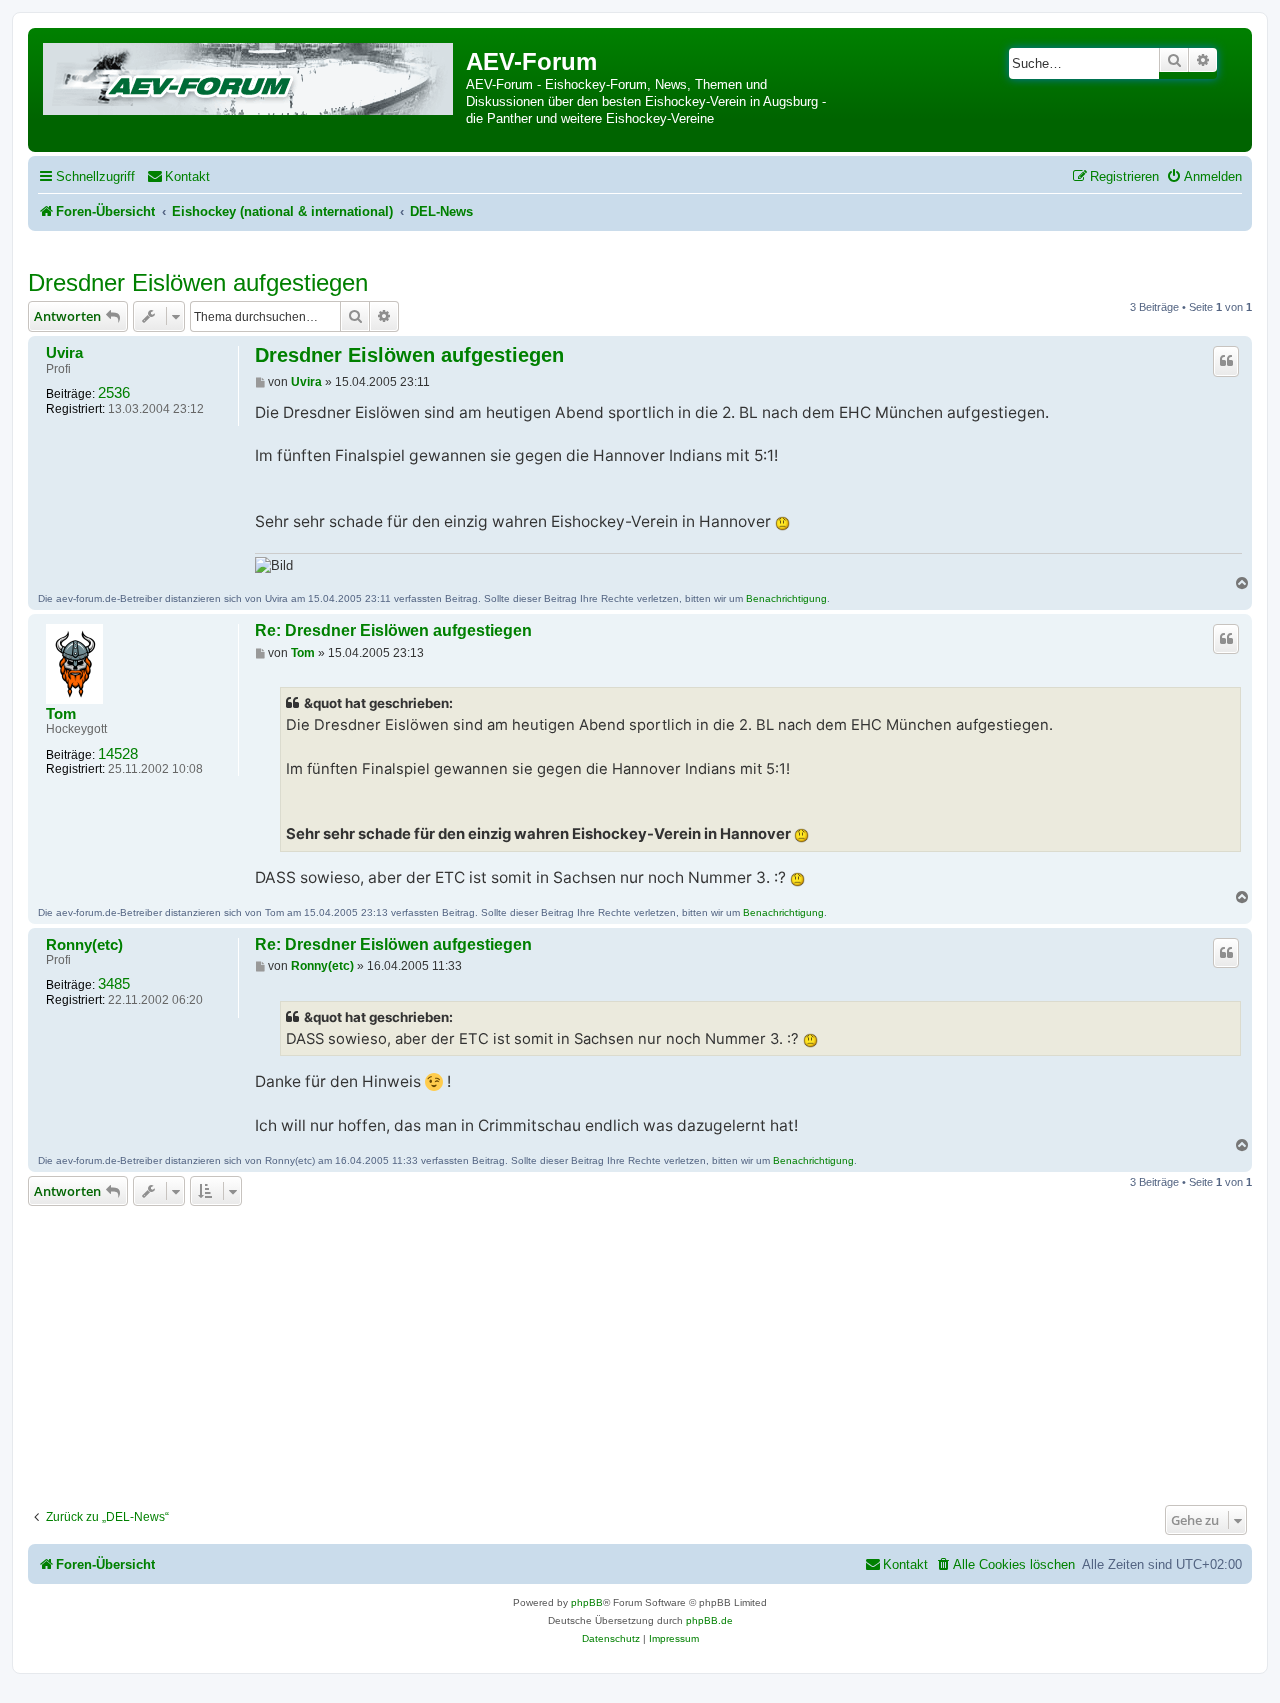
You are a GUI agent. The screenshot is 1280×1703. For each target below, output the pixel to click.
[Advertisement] (640, 1350)
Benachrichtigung (786, 598)
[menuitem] (178, 176)
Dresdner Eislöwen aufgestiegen (198, 282)
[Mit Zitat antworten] (1226, 361)
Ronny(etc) (84, 945)
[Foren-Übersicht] (249, 75)
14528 (118, 754)
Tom (61, 714)
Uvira (64, 353)
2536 (114, 393)
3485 (114, 984)
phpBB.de (709, 1620)
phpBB (587, 1602)
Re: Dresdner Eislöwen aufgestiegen (393, 630)
